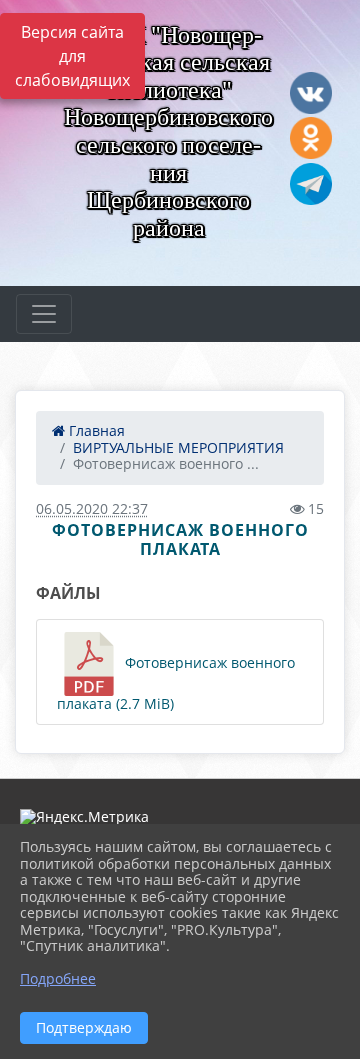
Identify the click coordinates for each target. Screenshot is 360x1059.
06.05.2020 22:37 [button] (92, 508)
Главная (95, 430)
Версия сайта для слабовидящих (72, 56)
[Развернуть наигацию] (44, 314)
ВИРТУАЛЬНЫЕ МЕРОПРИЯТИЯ (178, 447)
